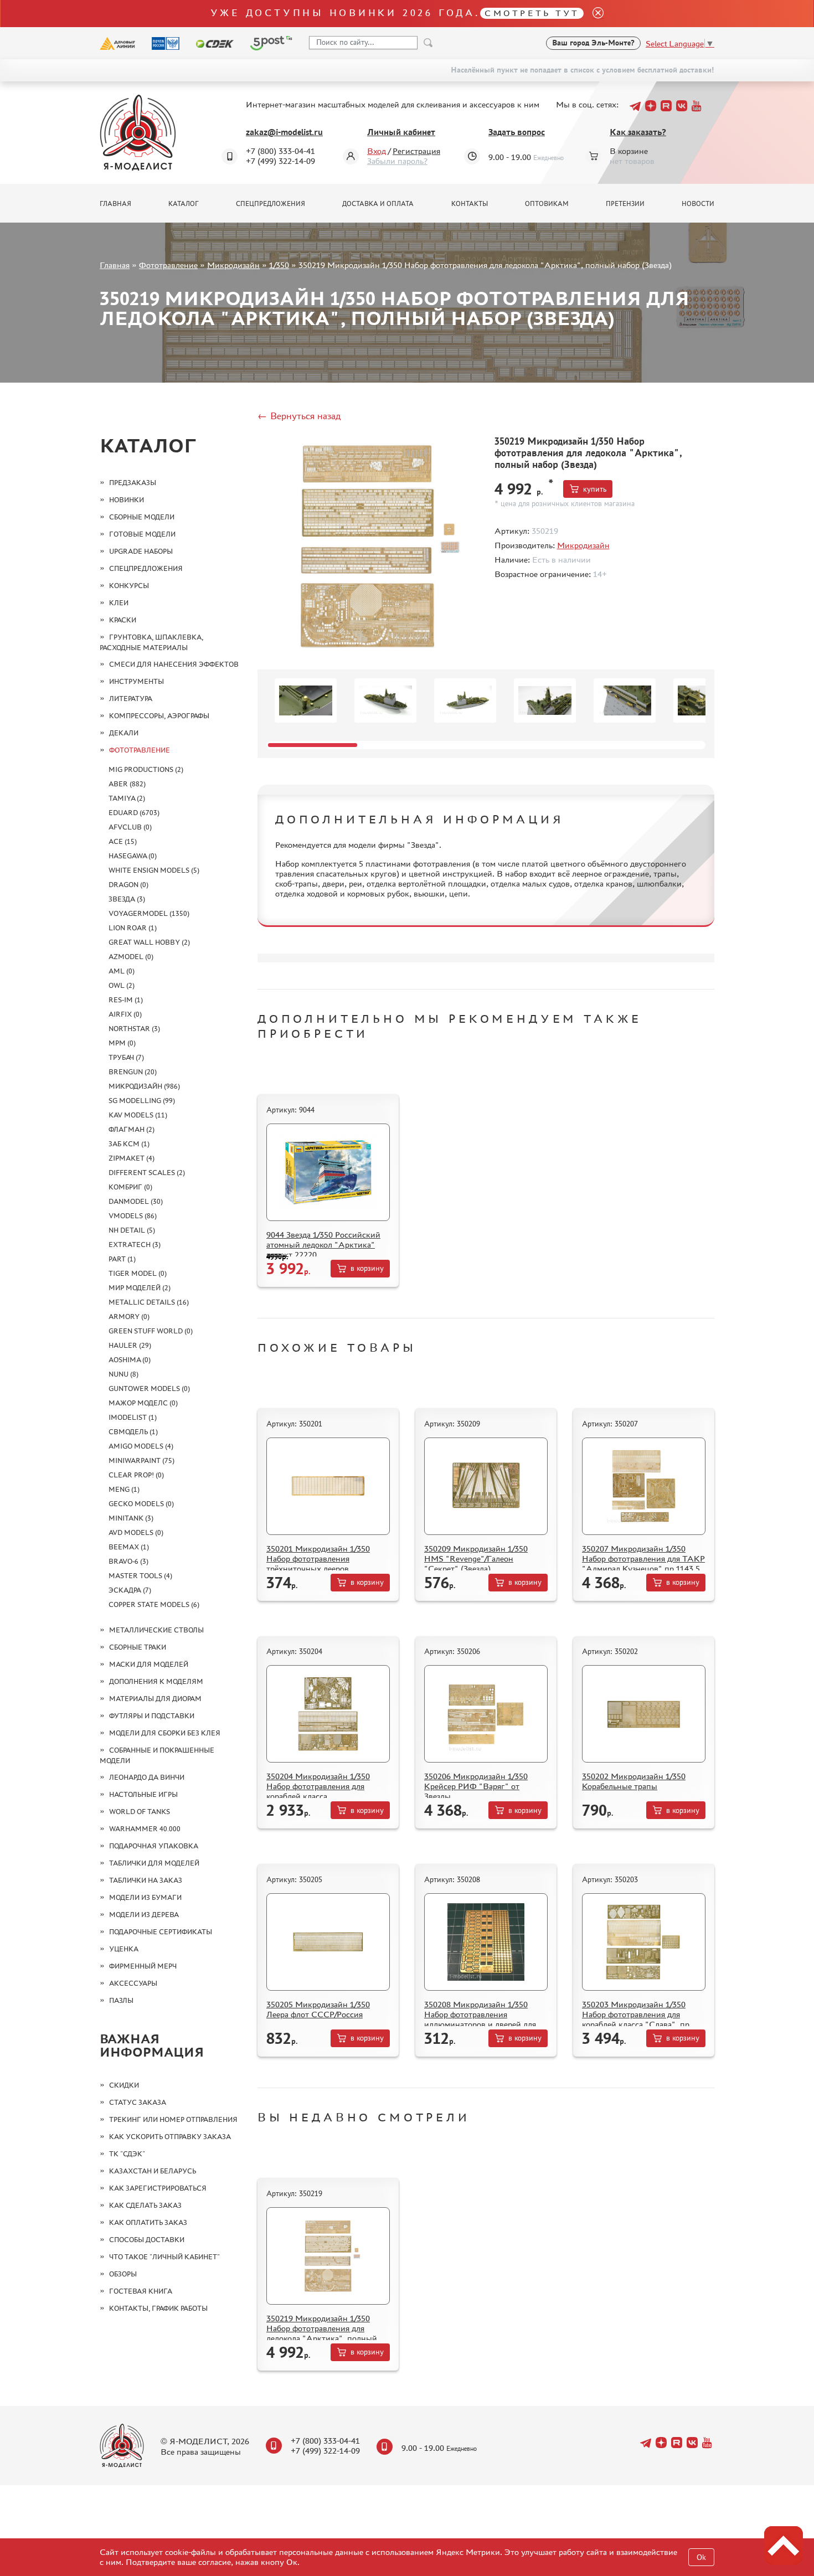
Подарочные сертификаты (161, 1932)
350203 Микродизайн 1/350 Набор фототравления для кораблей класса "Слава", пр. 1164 (637, 2019)
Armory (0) (129, 1317)
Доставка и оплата (378, 204)
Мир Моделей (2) (140, 1288)
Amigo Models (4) (141, 1446)
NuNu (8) (123, 1374)
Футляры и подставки (152, 1716)
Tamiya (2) (127, 798)
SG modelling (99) (142, 1101)
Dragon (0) (128, 885)
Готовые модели (142, 534)
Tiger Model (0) (138, 1273)
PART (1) (122, 1259)
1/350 (279, 265)
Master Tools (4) (140, 1576)
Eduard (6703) (134, 813)
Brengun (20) (133, 1072)
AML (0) (122, 971)
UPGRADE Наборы (141, 551)
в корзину (367, 1268)
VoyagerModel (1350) (149, 913)
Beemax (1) (129, 1547)
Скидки (124, 2085)
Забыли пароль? (397, 161)
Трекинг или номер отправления (173, 2119)
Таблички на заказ (146, 1880)
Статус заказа (138, 2102)
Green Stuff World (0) (151, 1331)
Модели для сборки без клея (165, 1733)
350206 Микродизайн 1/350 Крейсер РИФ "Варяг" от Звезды (476, 1786)
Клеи (119, 603)
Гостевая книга (141, 2291)
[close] (594, 14)
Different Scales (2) (147, 1173)
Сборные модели (142, 517)
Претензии (625, 204)
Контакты (470, 204)
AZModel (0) (131, 957)
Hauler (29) (130, 1345)
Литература (131, 699)
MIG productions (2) (146, 769)
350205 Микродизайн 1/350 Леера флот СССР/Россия (318, 2009)
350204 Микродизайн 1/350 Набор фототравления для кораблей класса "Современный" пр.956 (318, 1791)
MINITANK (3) (131, 1518)
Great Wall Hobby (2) (149, 942)
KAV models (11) (138, 1115)
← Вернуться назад (299, 416)
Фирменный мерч (143, 1966)
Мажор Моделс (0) (143, 1403)
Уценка (124, 1949)
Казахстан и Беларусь (153, 2171)
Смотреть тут (532, 13)
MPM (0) (122, 1043)
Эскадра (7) (130, 1590)
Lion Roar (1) (133, 928)
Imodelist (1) (133, 1417)
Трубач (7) (126, 1057)
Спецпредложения (271, 204)
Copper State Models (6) (154, 1604)
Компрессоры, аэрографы (159, 716)
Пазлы (121, 2000)
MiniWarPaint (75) (141, 1460)
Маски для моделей (149, 1664)
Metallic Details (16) (149, 1302)
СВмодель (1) (133, 1432)
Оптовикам (547, 204)
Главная (115, 204)
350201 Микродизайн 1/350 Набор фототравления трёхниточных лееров (318, 1559)
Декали (124, 733)
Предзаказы (133, 483)
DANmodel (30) (136, 1201)
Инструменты (136, 681)
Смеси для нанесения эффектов (174, 664)
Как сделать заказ (145, 2205)
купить (595, 489)
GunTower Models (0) (149, 1389)
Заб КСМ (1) (129, 1144)
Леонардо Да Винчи (147, 1777)
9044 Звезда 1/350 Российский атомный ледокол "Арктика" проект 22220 (323, 1245)
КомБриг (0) (130, 1187)
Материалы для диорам (155, 1699)
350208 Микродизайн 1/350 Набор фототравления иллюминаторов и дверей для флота (480, 2019)
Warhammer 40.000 (145, 1829)
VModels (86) (133, 1216)
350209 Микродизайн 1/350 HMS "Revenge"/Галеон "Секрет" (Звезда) (476, 1559)
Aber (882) (127, 784)
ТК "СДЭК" (127, 2154)
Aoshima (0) (130, 1360)
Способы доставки (147, 2240)
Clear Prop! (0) (136, 1475)
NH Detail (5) (132, 1230)
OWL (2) (122, 985)
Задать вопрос (517, 132)
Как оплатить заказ (148, 2222)
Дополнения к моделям (156, 1681)
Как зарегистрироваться (158, 2188)
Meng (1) (124, 1489)
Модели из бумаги (145, 1897)
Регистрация (416, 151)
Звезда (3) (127, 899)
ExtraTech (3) (135, 1245)
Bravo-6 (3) (128, 1561)
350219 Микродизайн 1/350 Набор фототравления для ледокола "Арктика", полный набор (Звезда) (322, 2333)
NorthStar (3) (134, 1029)
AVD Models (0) (136, 1532)
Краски (123, 620)
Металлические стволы (156, 1630)
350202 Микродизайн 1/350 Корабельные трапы (634, 1781)
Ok (701, 2557)
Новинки (127, 500)
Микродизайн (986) (144, 1086)
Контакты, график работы (158, 2308)
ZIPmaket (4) (132, 1158)
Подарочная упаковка (154, 1846)
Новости (698, 204)
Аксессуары (133, 1983)
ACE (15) (123, 841)
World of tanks (140, 1812)
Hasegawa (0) (133, 856)
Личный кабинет (401, 132)
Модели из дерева (144, 1915)
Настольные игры (143, 1794)
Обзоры (123, 2274)
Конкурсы (129, 586)
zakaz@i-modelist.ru (284, 132)
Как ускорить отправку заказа (170, 2137)
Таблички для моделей (154, 1863)
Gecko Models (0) (141, 1504)
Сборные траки (138, 1647)
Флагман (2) (132, 1129)
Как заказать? (638, 132)
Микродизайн (233, 265)
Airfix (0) (125, 1014)
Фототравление (168, 265)
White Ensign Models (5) (154, 870)
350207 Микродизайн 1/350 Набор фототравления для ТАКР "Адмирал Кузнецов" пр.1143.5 (643, 1559)
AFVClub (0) (130, 827)
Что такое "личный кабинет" (164, 2257)
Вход (377, 151)
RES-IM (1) (126, 1000)
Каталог (184, 204)
